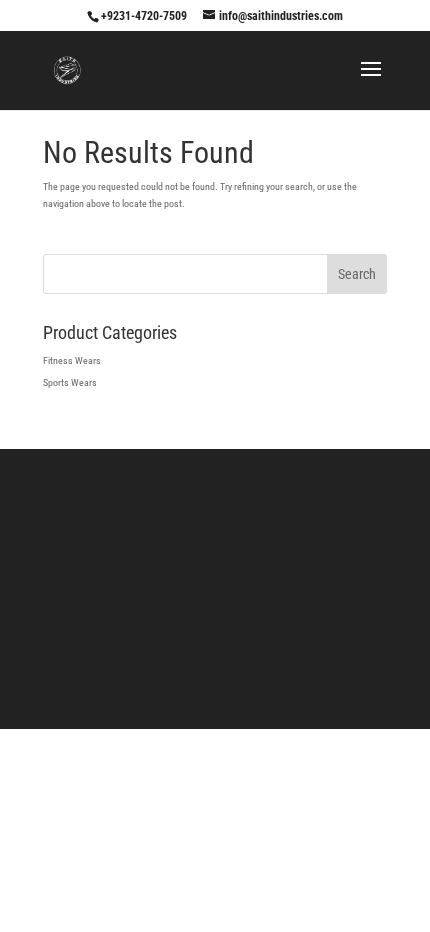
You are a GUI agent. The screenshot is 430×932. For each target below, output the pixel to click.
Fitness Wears (72, 360)
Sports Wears (70, 382)
